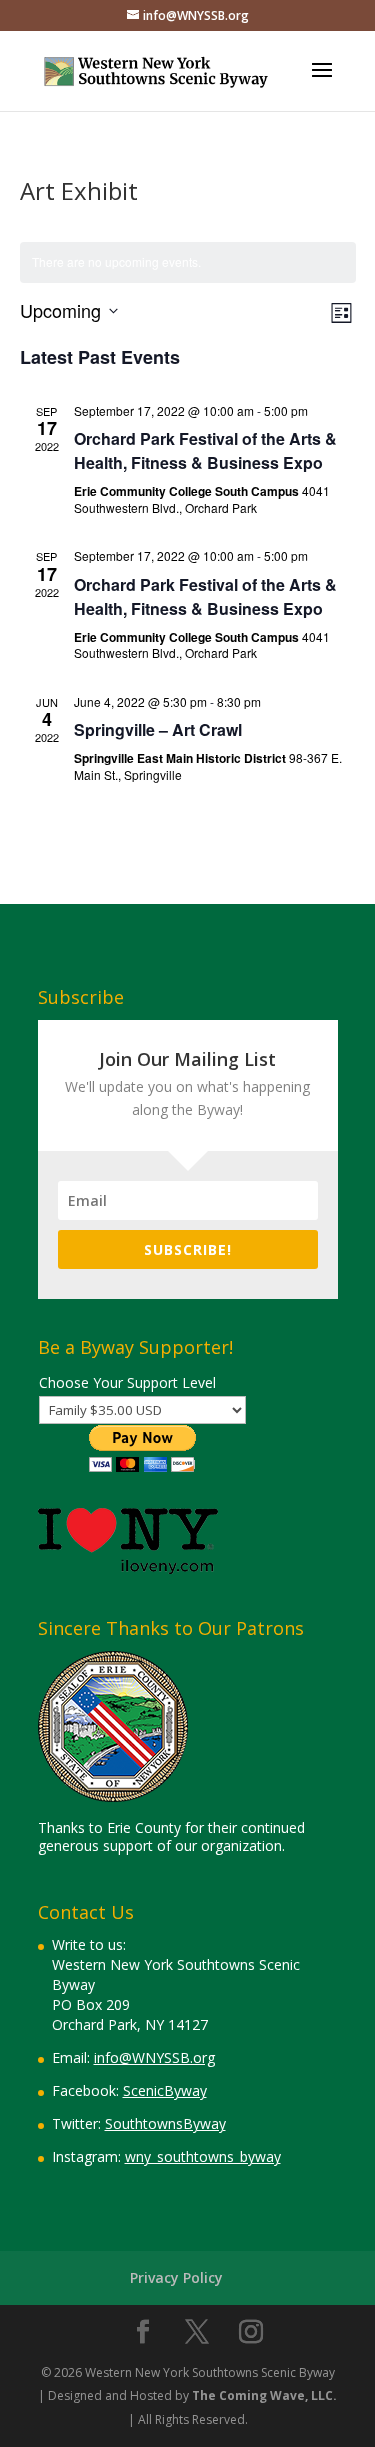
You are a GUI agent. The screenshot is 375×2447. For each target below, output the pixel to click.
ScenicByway (165, 2090)
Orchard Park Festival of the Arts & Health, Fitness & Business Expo (205, 450)
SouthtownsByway (165, 2123)
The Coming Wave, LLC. (264, 2395)
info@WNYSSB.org (154, 2057)
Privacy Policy (176, 2277)
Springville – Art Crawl (158, 729)
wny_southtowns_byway (203, 2156)
